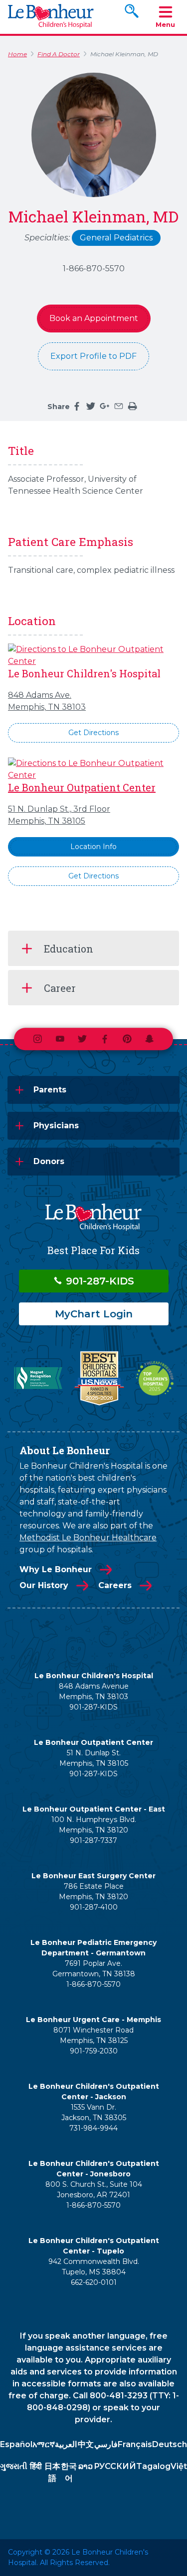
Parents (50, 1090)
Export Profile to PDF (93, 356)
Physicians (56, 1126)
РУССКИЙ (115, 2466)
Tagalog (153, 2466)
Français (135, 2444)
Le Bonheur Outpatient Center (82, 787)
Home (17, 54)
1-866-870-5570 (94, 268)
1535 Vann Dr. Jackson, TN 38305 (94, 2112)
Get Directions (93, 733)
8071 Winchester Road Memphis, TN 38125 (93, 2035)
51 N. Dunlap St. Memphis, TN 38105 (94, 1758)
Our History (44, 1585)
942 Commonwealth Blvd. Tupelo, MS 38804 (94, 2267)
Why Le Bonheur (56, 1569)
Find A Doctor (59, 54)
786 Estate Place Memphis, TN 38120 (93, 1891)
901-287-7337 (93, 1840)
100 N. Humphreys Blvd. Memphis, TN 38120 (94, 1825)
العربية (66, 2444)
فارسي (106, 2444)
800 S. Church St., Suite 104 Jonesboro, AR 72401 (94, 2190)
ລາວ (86, 2466)
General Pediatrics (116, 238)
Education (69, 949)
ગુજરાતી (14, 2466)
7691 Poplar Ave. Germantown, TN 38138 (94, 1969)
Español (16, 2444)
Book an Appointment (94, 318)
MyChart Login (94, 1314)
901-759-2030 (94, 2051)
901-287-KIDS (98, 1281)
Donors (49, 1161)
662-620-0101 (94, 2282)
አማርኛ (44, 2444)
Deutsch (170, 2444)
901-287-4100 (94, 1907)
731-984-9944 (93, 2128)
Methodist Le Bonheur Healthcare (88, 1538)
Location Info (93, 847)
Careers (115, 1585)
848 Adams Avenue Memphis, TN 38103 (94, 1691)
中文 (86, 2444)
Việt (179, 2466)
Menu (165, 24)
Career (60, 988)
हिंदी (36, 2466)
